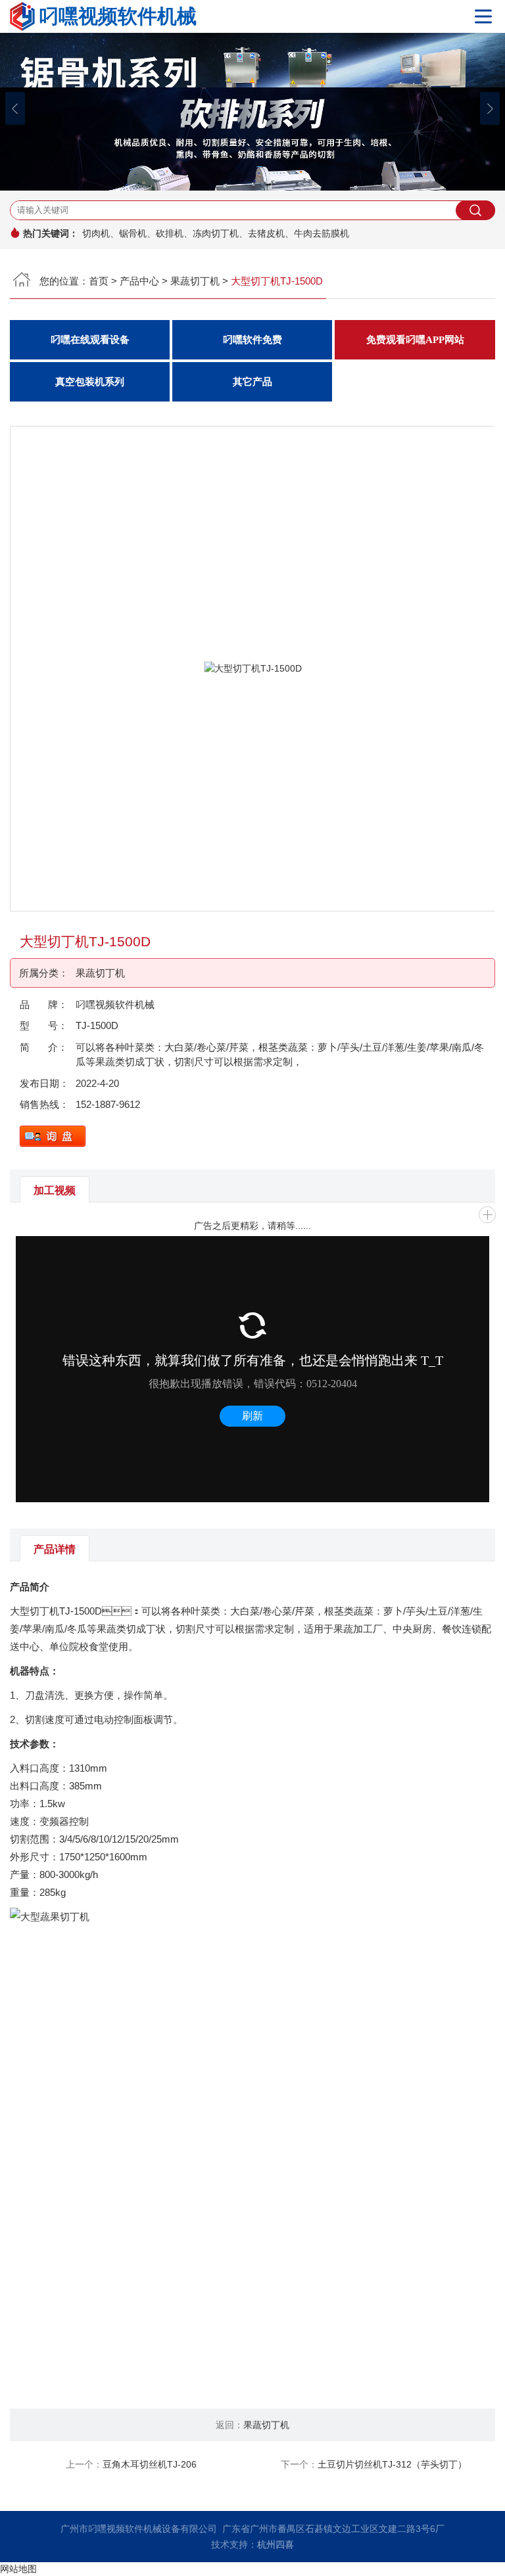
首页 (99, 281)
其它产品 (252, 382)
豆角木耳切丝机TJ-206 (150, 2464)
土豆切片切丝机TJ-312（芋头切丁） (392, 2464)
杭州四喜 (276, 2544)
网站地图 (18, 2569)
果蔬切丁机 (195, 281)
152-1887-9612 (108, 1104)
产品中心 (139, 281)
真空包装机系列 (90, 382)
